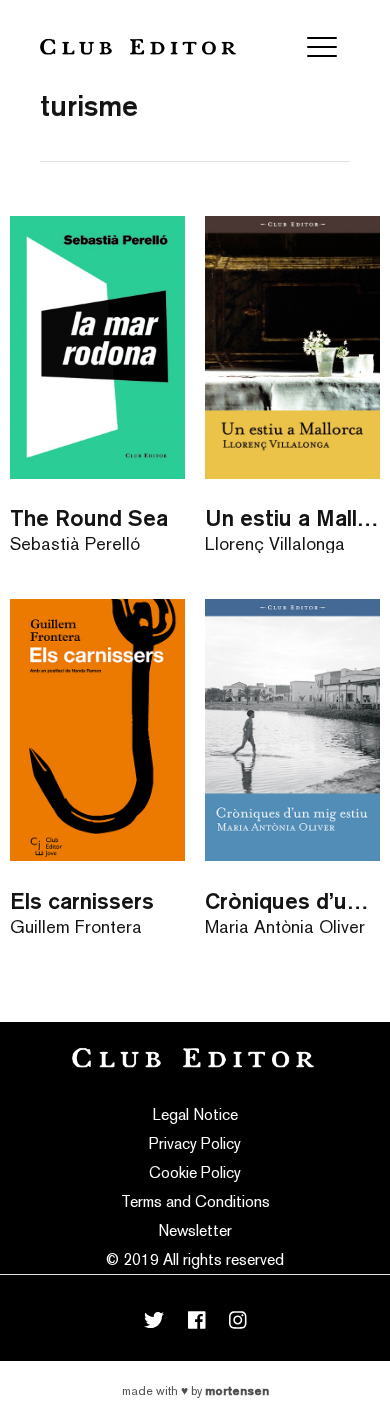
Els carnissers (82, 900)
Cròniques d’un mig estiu (292, 900)
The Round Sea (89, 517)
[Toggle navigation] (322, 47)
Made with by (195, 1391)
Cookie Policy (195, 1172)
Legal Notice (195, 1114)
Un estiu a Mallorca (292, 517)
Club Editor (138, 46)
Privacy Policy (195, 1143)
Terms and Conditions (195, 1201)
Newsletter (195, 1230)
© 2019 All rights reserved (195, 1259)
